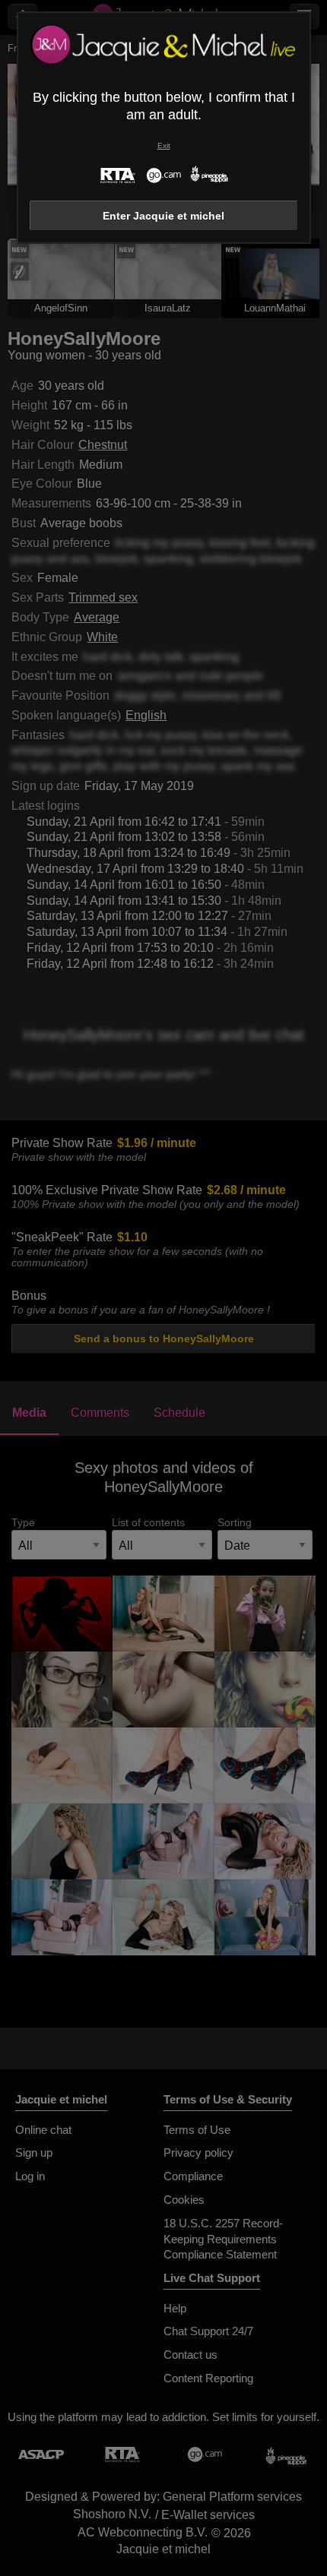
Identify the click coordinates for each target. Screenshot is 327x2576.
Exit (164, 145)
